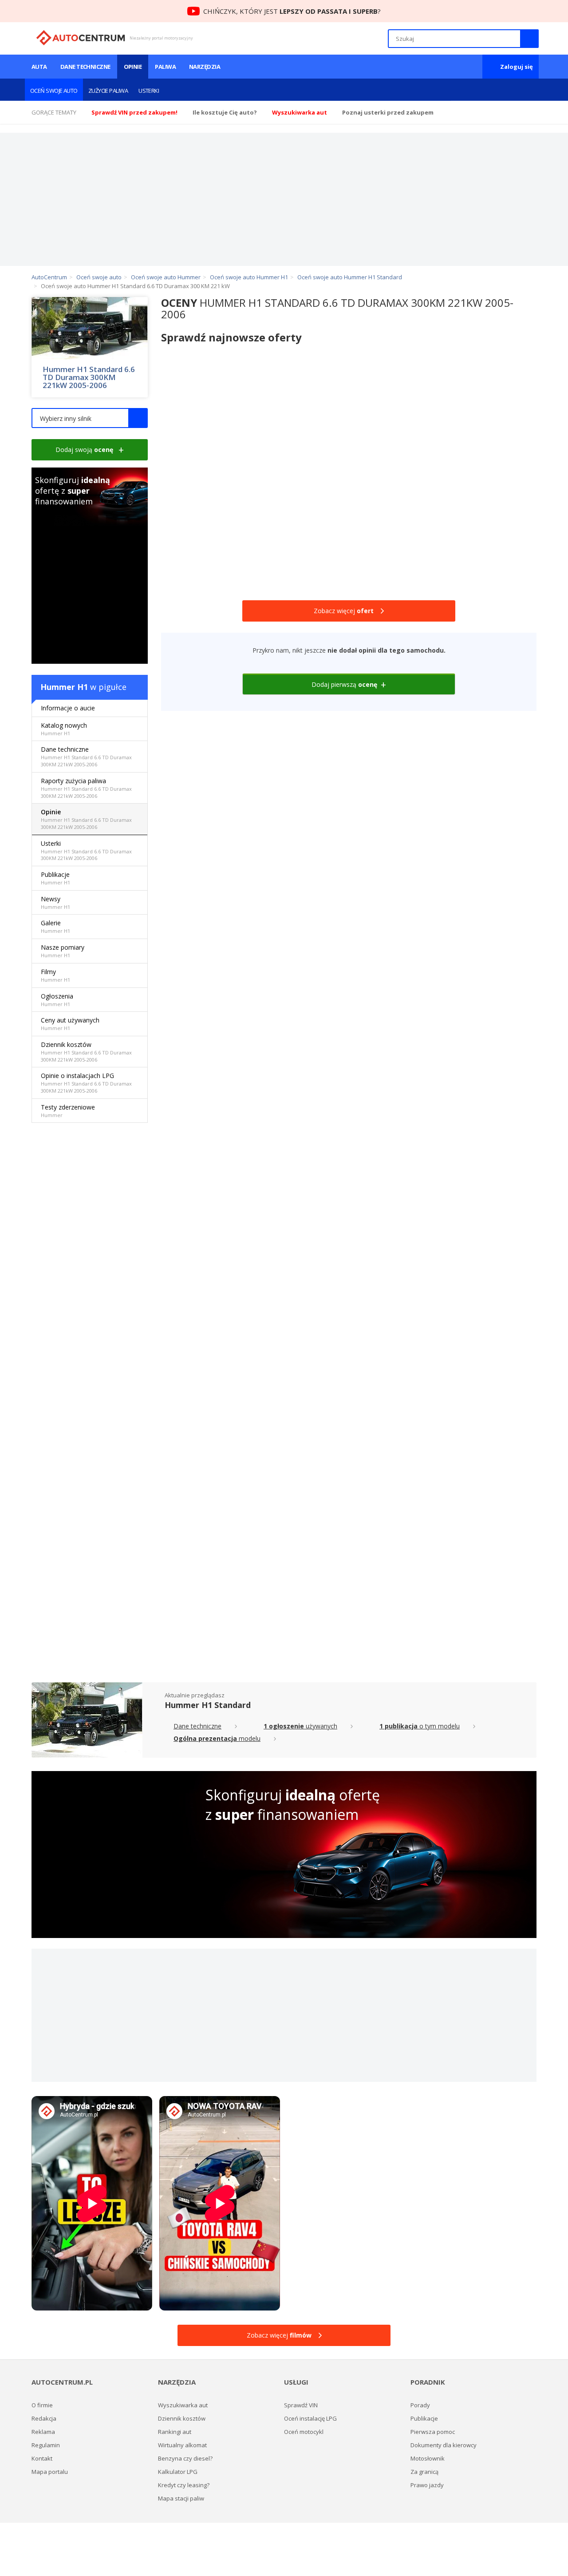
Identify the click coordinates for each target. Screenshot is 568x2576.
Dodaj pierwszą (344, 684)
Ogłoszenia (57, 1000)
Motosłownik (428, 2458)
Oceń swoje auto (54, 91)
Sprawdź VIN (301, 2405)
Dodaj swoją (84, 450)
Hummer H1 (64, 687)
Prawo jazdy (427, 2485)
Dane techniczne (85, 67)
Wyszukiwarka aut (183, 2405)
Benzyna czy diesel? (185, 2458)
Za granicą (424, 2472)
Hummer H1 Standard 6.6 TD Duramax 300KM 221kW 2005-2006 (89, 377)
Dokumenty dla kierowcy (444, 2445)
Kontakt (42, 2458)
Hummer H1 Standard (208, 1705)
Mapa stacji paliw (181, 2498)
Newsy (55, 902)
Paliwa (165, 67)
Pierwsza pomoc (433, 2432)
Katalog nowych (64, 729)
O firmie (42, 2405)
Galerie (55, 926)
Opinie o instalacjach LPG (86, 1083)
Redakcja (44, 2418)
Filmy (55, 975)
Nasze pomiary (63, 951)
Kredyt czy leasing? (184, 2485)
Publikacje (55, 878)
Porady (420, 2405)
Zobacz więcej (344, 611)
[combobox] (90, 418)
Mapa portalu (50, 2472)
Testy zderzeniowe (68, 1111)
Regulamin (46, 2445)
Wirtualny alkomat (182, 2445)
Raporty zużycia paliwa (86, 788)
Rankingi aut (175, 2432)
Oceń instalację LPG (310, 2418)
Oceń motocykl (304, 2432)
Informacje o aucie (68, 708)
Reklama (43, 2432)
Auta (39, 67)
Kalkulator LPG (178, 2472)
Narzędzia (205, 67)
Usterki (149, 91)
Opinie (133, 67)
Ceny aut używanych (70, 1024)
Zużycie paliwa (108, 91)
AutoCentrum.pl (81, 38)
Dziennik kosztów (86, 1052)
